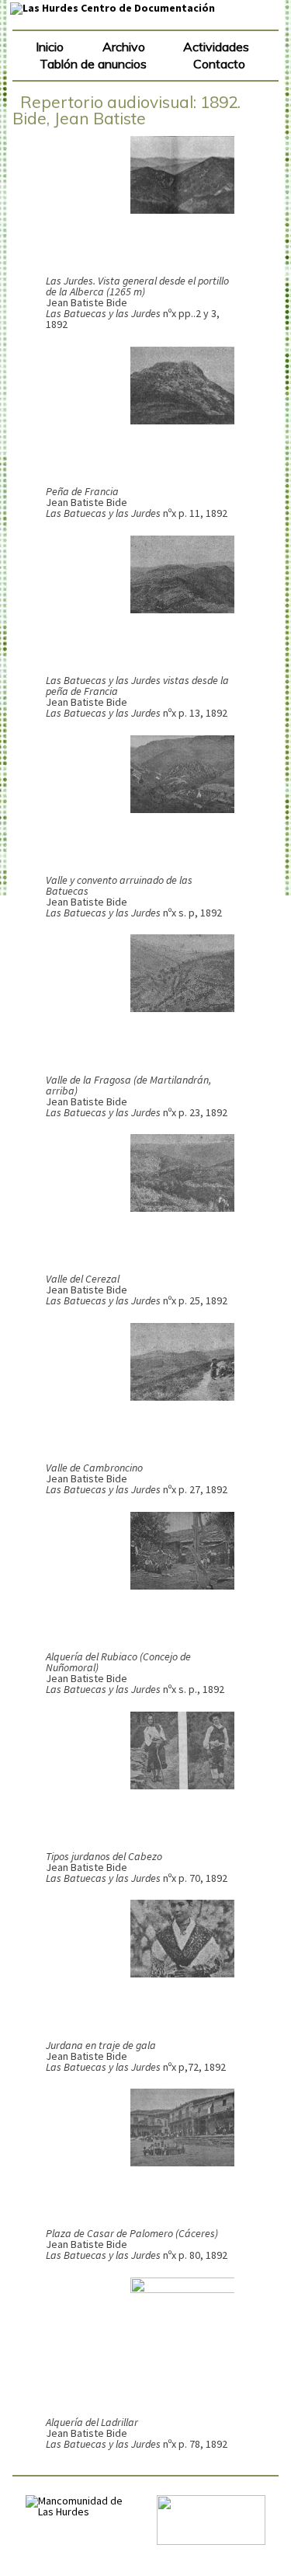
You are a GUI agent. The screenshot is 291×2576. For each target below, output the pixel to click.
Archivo (124, 47)
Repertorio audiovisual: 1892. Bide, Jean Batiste (126, 110)
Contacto (219, 64)
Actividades (216, 47)
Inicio (50, 47)
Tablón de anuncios (93, 64)
